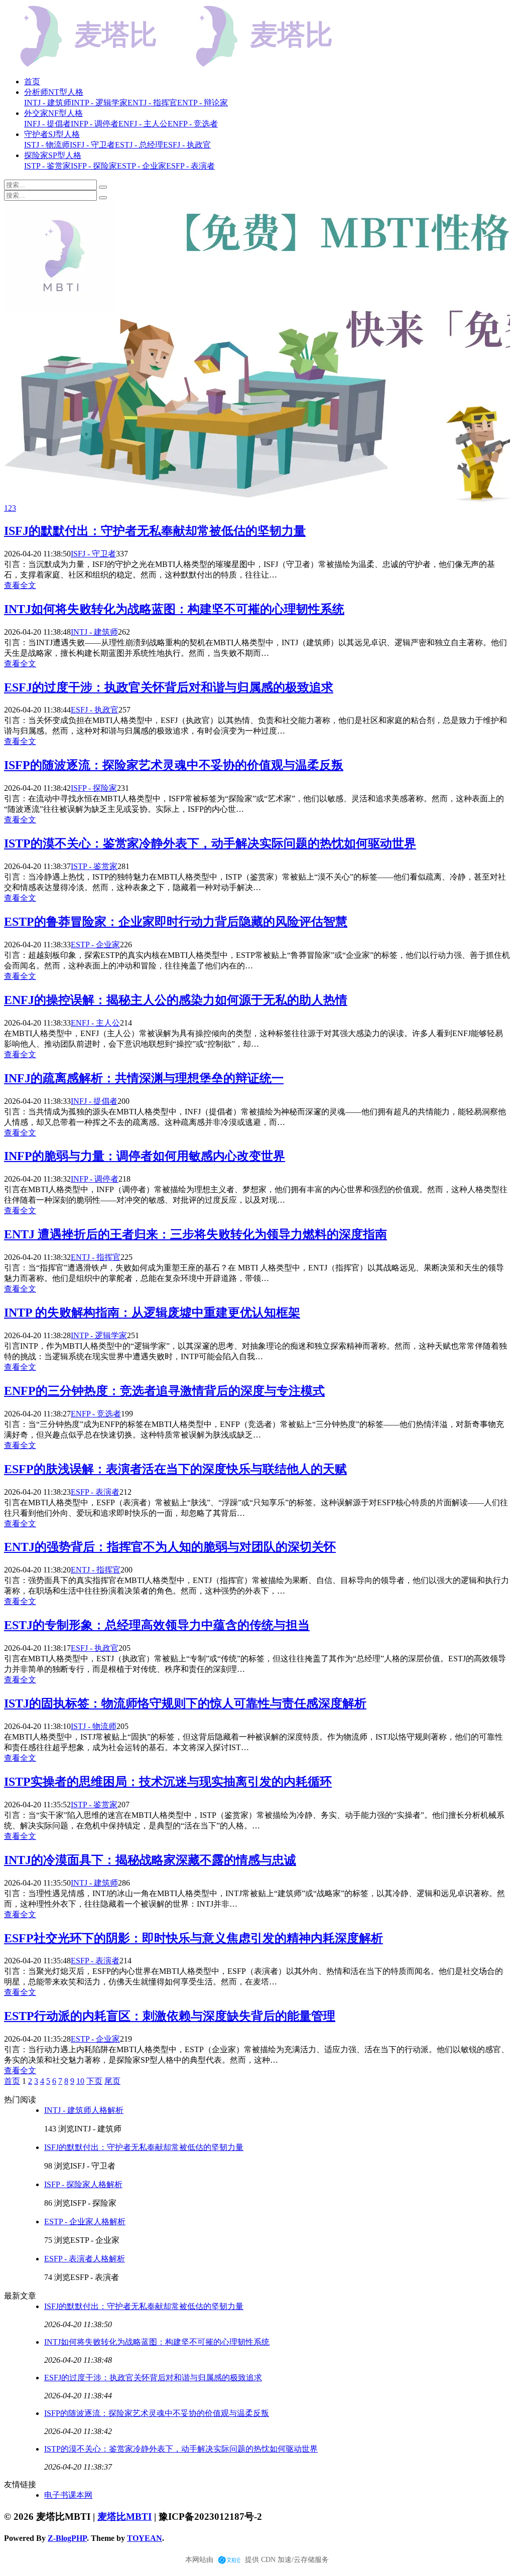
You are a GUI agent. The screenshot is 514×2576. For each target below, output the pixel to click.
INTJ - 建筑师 (94, 632)
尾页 (112, 2081)
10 (80, 2081)
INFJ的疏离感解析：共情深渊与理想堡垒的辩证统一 (144, 1078)
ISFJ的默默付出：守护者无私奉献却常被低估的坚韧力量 (155, 531)
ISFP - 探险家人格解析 (83, 2184)
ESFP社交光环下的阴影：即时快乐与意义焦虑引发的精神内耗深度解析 (194, 1938)
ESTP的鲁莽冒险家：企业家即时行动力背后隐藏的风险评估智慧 (176, 922)
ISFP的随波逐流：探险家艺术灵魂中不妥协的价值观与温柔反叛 (174, 765)
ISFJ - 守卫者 (93, 554)
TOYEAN (145, 2538)
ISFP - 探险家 (94, 788)
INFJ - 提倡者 (94, 1101)
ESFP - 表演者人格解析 (85, 2259)
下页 (94, 2081)
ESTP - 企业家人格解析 (85, 2222)
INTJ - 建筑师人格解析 (84, 2110)
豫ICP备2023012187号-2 (210, 2517)
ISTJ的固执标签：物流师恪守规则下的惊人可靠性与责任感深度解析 (185, 1703)
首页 (32, 82)
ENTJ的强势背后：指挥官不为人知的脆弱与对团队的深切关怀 (170, 1547)
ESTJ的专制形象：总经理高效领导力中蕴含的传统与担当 (157, 1625)
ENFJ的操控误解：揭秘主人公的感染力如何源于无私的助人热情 (176, 1000)
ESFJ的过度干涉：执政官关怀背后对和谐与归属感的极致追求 (169, 687)
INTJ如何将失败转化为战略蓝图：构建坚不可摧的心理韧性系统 (174, 609)
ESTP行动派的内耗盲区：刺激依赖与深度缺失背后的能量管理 (170, 2016)
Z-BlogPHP (67, 2538)
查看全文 (20, 585)
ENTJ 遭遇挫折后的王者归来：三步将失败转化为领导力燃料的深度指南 (196, 1234)
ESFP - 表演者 (95, 1492)
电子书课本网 (68, 2495)
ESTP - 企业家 (95, 945)
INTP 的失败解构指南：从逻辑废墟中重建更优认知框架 (152, 1313)
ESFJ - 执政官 (95, 710)
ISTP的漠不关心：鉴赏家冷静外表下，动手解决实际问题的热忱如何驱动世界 (210, 843)
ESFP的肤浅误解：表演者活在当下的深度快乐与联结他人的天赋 (175, 1469)
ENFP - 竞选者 (96, 1414)
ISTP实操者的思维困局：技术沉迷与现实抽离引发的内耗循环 (168, 1782)
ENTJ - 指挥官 (96, 1257)
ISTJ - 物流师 (94, 1726)
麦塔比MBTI (124, 2517)
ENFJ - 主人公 (95, 1023)
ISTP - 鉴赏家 (94, 866)
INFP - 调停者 (95, 1179)
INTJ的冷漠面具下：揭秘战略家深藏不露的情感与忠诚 (150, 1860)
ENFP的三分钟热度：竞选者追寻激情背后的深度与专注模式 (164, 1391)
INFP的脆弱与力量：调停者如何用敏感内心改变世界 (145, 1156)
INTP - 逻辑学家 (99, 1335)
